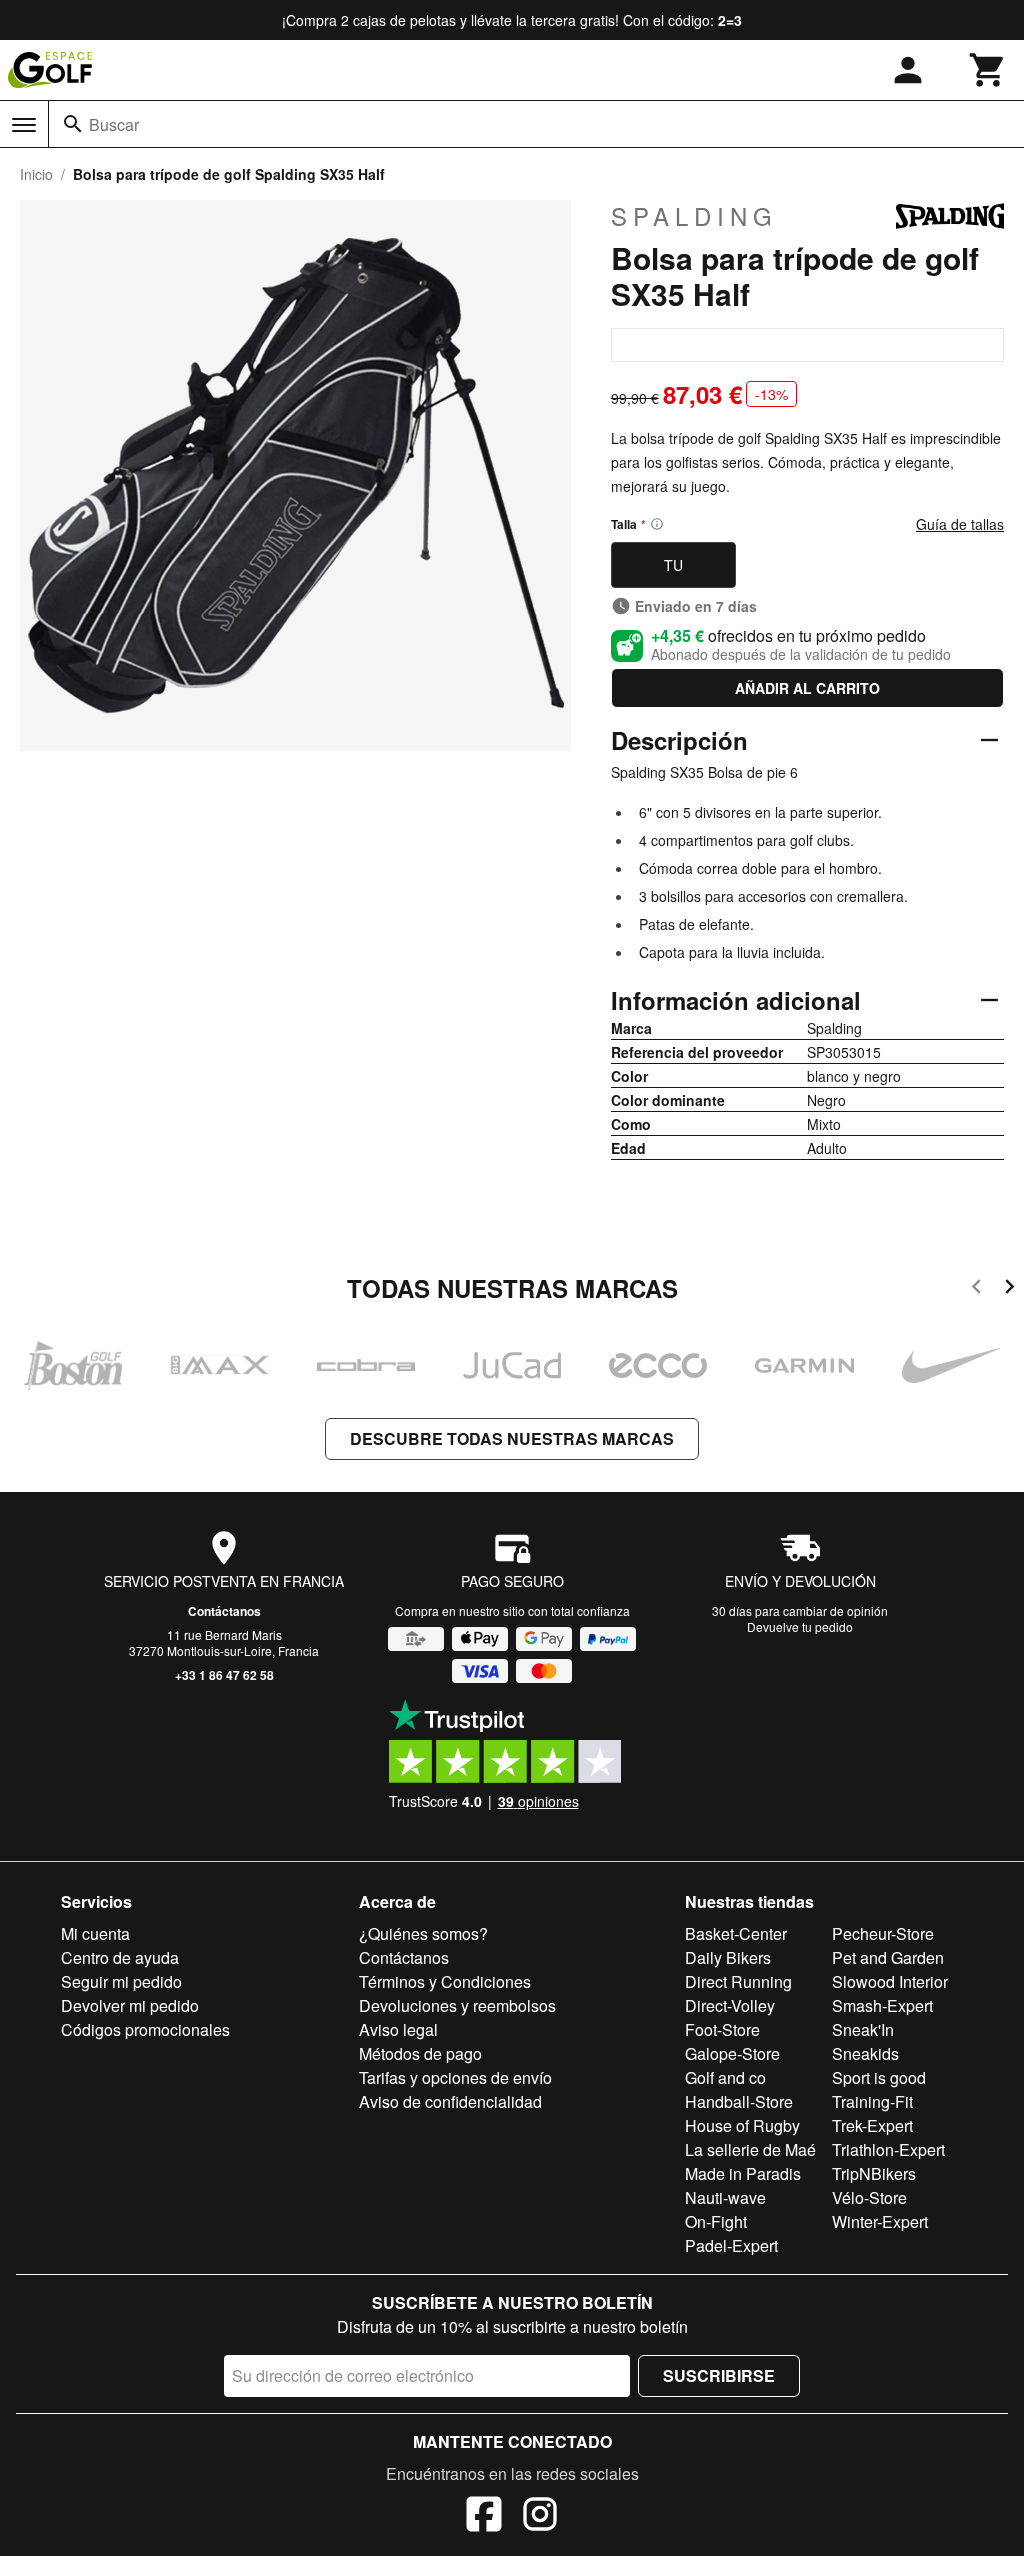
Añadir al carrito (807, 688)
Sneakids (865, 2053)
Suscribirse (719, 2375)
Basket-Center (736, 1933)
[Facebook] (484, 2517)
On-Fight (716, 2221)
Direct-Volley (730, 2005)
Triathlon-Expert (888, 2149)
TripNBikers (874, 2173)
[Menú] (24, 125)
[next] (1009, 1289)
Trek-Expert (872, 2125)
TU (673, 565)
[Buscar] (73, 124)
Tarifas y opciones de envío (455, 2077)
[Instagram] (540, 2517)
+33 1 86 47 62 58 (224, 1675)
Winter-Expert (880, 2221)
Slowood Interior (890, 1981)
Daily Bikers (728, 1957)
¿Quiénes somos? (423, 1933)
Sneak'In (863, 2029)
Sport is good (879, 2077)
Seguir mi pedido (121, 1981)
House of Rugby (742, 2125)
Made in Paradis (743, 2173)
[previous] (976, 1289)
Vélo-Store (869, 2197)
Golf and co (725, 2077)
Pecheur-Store (883, 1933)
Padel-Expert (731, 2245)
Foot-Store (722, 2029)
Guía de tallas (960, 524)
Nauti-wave (725, 2197)
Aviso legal (398, 2029)
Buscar (114, 124)
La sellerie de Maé (750, 2149)
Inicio (36, 174)
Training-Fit (872, 2101)
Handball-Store (739, 2101)
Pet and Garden (888, 1957)
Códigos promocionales (145, 2029)
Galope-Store (732, 2053)
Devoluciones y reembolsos (457, 2005)
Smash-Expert (882, 2005)
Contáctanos (224, 1611)
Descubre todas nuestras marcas (512, 1438)
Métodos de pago (420, 2053)
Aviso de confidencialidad (450, 2101)
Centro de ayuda (120, 1957)
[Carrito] (988, 70)
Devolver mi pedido (130, 2005)
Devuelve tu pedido (800, 1626)
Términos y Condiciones (445, 1981)
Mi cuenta (95, 1933)
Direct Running (738, 1981)
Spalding (694, 216)
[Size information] (657, 524)
